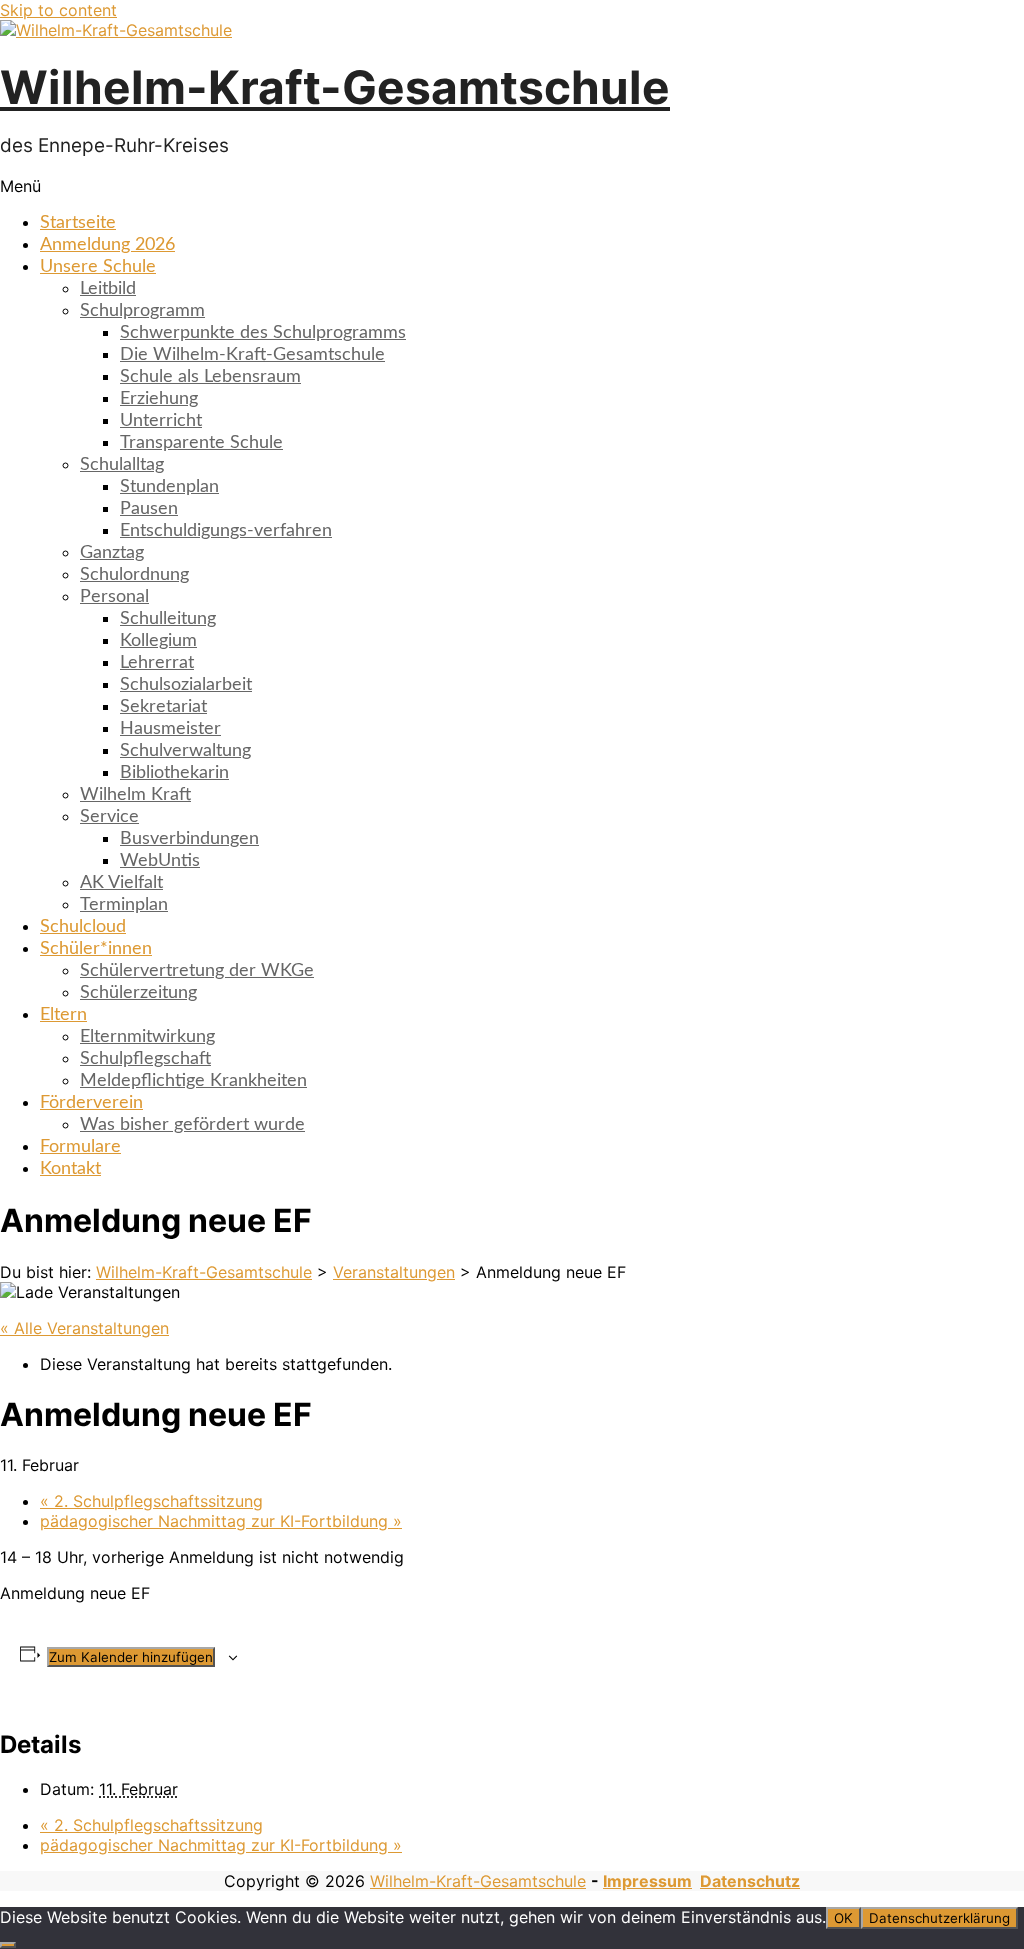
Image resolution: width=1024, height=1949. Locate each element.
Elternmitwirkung (147, 1037)
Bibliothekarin (174, 773)
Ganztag (112, 553)
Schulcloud (83, 927)
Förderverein (91, 1103)
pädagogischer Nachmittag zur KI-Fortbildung (221, 1521)
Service (109, 817)
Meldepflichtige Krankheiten (193, 1081)
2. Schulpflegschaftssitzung (151, 1501)
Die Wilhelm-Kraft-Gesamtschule (252, 355)
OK (843, 1918)
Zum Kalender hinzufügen (131, 1657)
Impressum (647, 1881)
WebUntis (160, 861)
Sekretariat (163, 707)
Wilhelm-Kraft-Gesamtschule (335, 87)
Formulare (80, 1147)
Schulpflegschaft (145, 1059)
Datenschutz (750, 1881)
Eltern (63, 1015)
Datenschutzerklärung (939, 1918)
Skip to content (58, 10)
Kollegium (158, 641)
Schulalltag (122, 465)
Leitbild (108, 289)
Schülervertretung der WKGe (197, 971)
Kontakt (70, 1169)
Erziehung (159, 399)
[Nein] (8, 1945)
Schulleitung (168, 619)
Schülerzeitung (138, 993)
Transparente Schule (201, 443)
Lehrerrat (157, 663)
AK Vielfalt (121, 883)
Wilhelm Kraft (135, 795)
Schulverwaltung (185, 751)
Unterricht (161, 421)
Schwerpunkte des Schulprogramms (263, 333)
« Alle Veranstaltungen (84, 1328)
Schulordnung (134, 575)
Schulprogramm (142, 311)
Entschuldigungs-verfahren (226, 531)
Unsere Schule (98, 267)
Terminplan (124, 905)
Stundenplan (169, 487)
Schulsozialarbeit (186, 685)
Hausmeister (170, 729)
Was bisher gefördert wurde (192, 1125)
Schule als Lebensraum (210, 377)
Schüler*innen (96, 949)
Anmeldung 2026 (107, 245)
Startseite (78, 223)
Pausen (149, 509)
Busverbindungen (189, 839)
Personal (114, 597)
